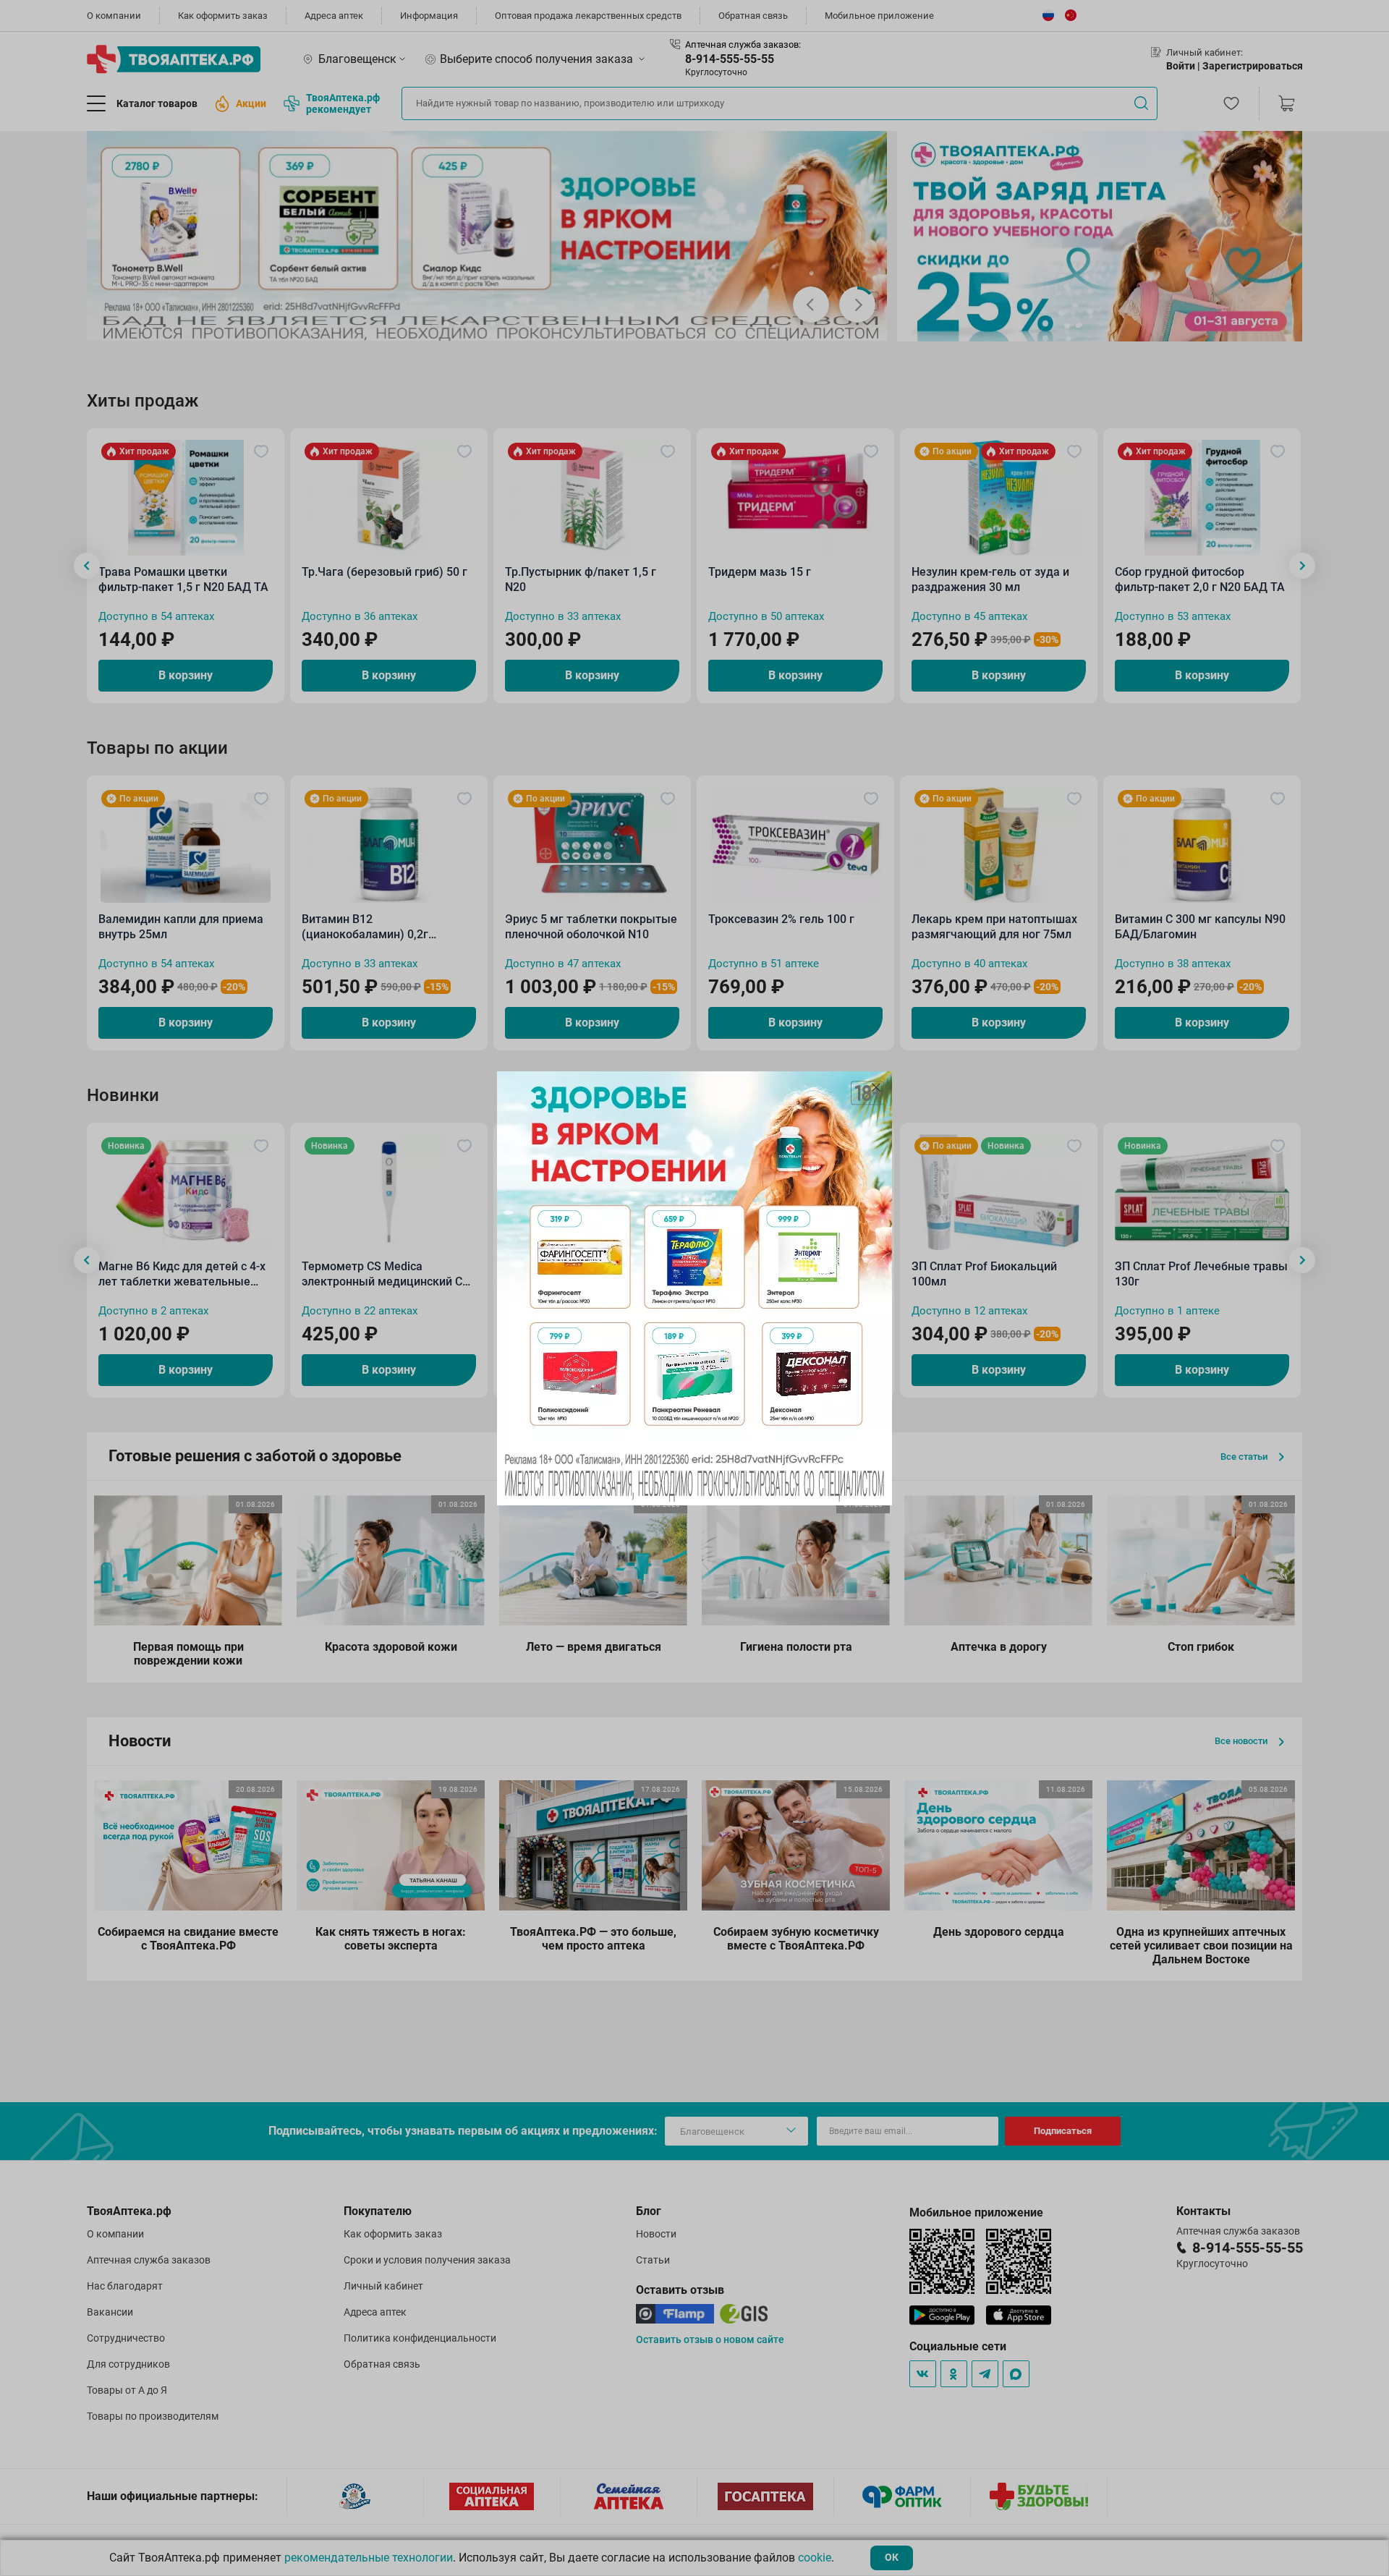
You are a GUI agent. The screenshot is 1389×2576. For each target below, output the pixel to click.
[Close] (876, 1087)
